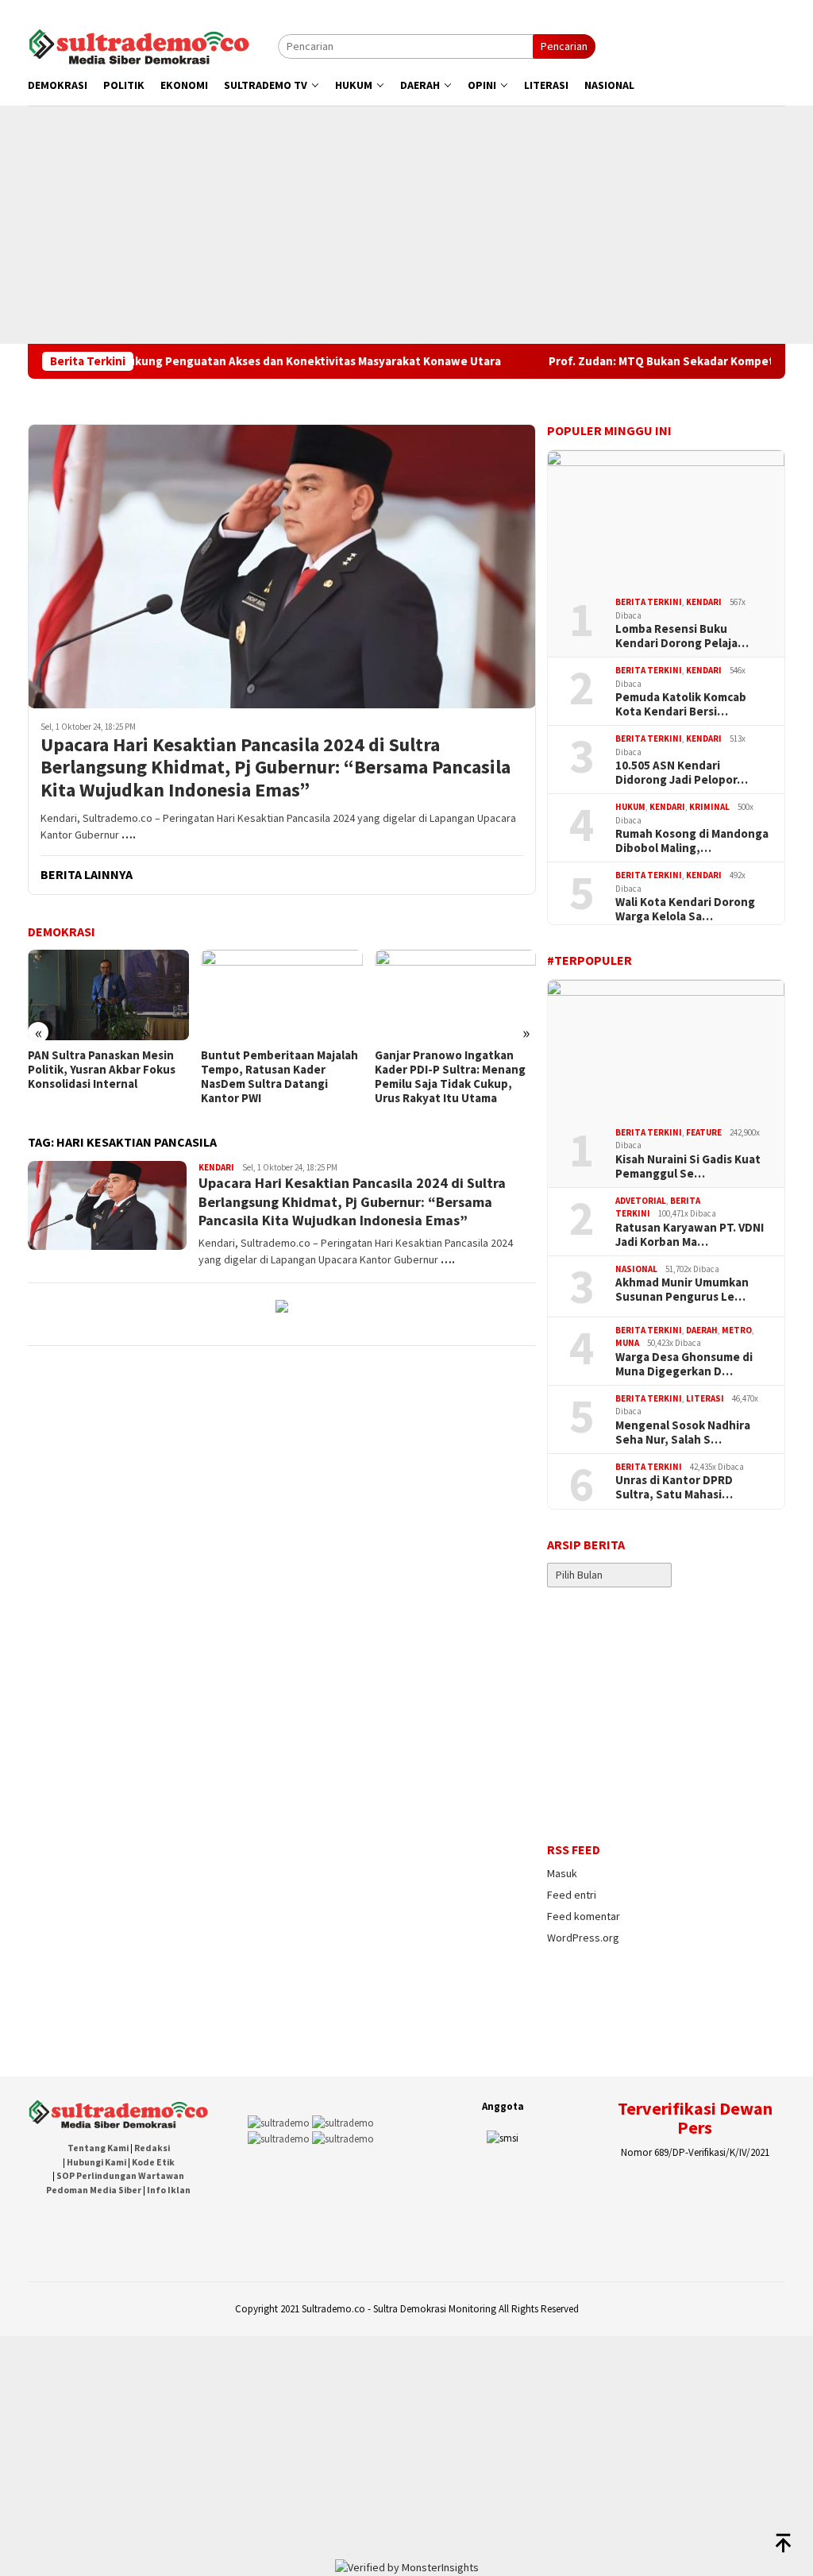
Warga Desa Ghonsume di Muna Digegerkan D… (684, 1364)
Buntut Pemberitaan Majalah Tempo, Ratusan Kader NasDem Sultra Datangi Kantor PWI (279, 1077)
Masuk (562, 1873)
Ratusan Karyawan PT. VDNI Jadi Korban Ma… (690, 1235)
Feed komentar (584, 1916)
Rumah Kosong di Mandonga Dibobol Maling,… (692, 841)
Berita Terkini (649, 602)
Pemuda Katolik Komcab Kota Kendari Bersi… (681, 704)
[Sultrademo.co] (139, 45)
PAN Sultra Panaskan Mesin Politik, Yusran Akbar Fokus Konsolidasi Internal (102, 1070)
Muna (627, 1343)
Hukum (630, 807)
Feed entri (572, 1895)
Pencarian (564, 46)
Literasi (705, 1398)
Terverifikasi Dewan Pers (695, 2118)
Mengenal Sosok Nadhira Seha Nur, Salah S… (683, 1433)
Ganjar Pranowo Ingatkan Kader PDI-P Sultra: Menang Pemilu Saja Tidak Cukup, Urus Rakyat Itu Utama (450, 1077)
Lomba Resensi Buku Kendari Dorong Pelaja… (682, 636)
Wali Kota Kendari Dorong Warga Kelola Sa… (685, 909)
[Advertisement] (406, 225)
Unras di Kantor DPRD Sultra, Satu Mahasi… (674, 1487)
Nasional (636, 1269)
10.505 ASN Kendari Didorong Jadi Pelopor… (682, 773)
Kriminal (709, 807)
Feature (704, 1132)
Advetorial (641, 1201)
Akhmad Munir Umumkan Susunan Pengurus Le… (682, 1290)
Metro (737, 1330)
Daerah (702, 1330)
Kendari (216, 1167)
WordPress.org (583, 1938)
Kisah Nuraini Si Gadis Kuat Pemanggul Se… (688, 1167)
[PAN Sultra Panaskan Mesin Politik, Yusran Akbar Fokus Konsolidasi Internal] (108, 995)
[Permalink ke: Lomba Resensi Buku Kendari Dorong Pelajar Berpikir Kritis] (666, 518)
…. (129, 835)
